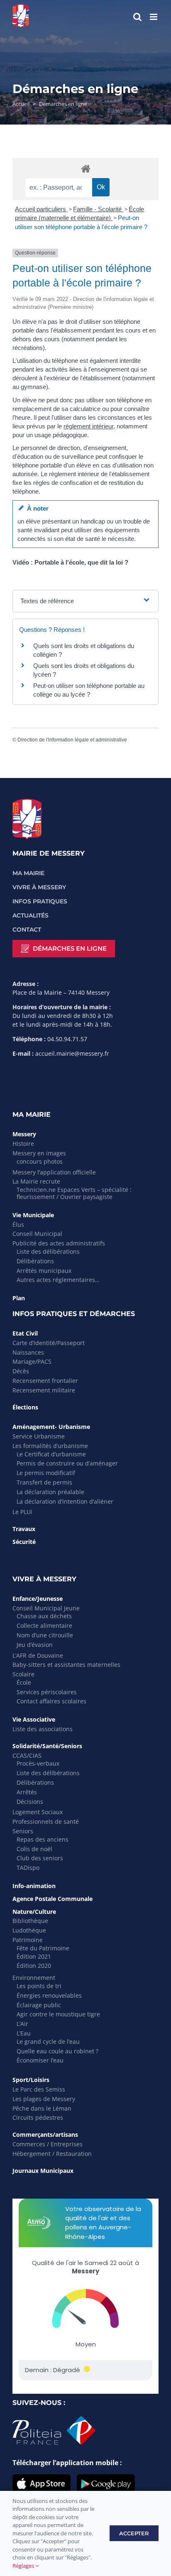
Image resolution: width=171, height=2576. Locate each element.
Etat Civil (25, 1333)
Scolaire (23, 1674)
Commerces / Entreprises (48, 2144)
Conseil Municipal (37, 1234)
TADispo (28, 1868)
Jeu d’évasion (35, 1645)
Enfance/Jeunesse (38, 1599)
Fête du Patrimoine (43, 1948)
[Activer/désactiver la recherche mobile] (137, 17)
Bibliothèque (30, 1921)
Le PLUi (22, 1512)
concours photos (40, 1161)
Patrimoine (28, 1940)
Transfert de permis (44, 1482)
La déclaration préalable (50, 1492)
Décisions (30, 1802)
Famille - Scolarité (98, 209)
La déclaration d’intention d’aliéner (65, 1501)
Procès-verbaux (38, 1763)
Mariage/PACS (32, 1361)
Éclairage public (39, 2005)
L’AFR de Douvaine (38, 1655)
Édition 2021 (34, 1956)
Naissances (28, 1352)
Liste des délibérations (48, 1251)
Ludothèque (29, 1930)
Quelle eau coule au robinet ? (57, 2051)
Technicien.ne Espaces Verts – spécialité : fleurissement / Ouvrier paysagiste (74, 1193)
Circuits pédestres (38, 2117)
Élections (25, 1407)
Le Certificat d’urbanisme (51, 1454)
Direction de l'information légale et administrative (72, 740)
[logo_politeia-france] (54, 2419)
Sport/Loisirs (31, 2080)
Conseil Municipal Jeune (46, 1608)
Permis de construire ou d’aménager (67, 1463)
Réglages (24, 2566)
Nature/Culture (34, 1912)
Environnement (34, 1978)
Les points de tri (39, 1986)
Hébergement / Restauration (52, 2154)
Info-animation (34, 1886)
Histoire (23, 1144)
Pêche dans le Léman (42, 2108)
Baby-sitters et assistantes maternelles (66, 1665)
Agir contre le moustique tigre (58, 2014)
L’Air (22, 2024)
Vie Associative (34, 1719)
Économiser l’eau (40, 2060)
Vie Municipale (33, 1215)
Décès (21, 1371)
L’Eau (24, 2033)
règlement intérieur (88, 426)
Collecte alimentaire (44, 1626)
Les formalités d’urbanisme (50, 1446)
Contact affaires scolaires (51, 1701)
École (24, 1682)
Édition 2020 (34, 1966)
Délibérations (35, 1261)
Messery (24, 1134)
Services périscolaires (47, 1692)
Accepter (134, 2533)
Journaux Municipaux (43, 2171)
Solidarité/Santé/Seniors (47, 1746)
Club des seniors (40, 1858)
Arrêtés (27, 1792)
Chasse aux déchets (44, 1616)
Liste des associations (43, 1729)
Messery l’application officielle (54, 1172)
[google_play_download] (106, 2478)
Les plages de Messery (44, 2099)
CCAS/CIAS (27, 1755)
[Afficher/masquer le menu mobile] (154, 17)
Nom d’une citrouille (45, 1635)
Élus (18, 1224)
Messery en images (39, 1153)
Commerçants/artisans (45, 2134)
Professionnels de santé (46, 1821)
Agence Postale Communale (53, 1899)
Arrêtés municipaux (44, 1271)
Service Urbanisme (39, 1436)
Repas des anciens (43, 1839)
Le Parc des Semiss (39, 2089)
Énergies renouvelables (49, 1995)
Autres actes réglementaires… (58, 1280)
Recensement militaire (44, 1390)
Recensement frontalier (45, 1381)
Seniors (23, 1831)
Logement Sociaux (38, 1812)
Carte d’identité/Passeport (49, 1343)
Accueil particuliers (41, 209)
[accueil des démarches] (85, 168)
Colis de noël (34, 1849)
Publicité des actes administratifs (59, 1243)
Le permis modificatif (46, 1473)
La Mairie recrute (36, 1181)
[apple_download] (42, 2478)
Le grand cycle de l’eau (48, 2041)
